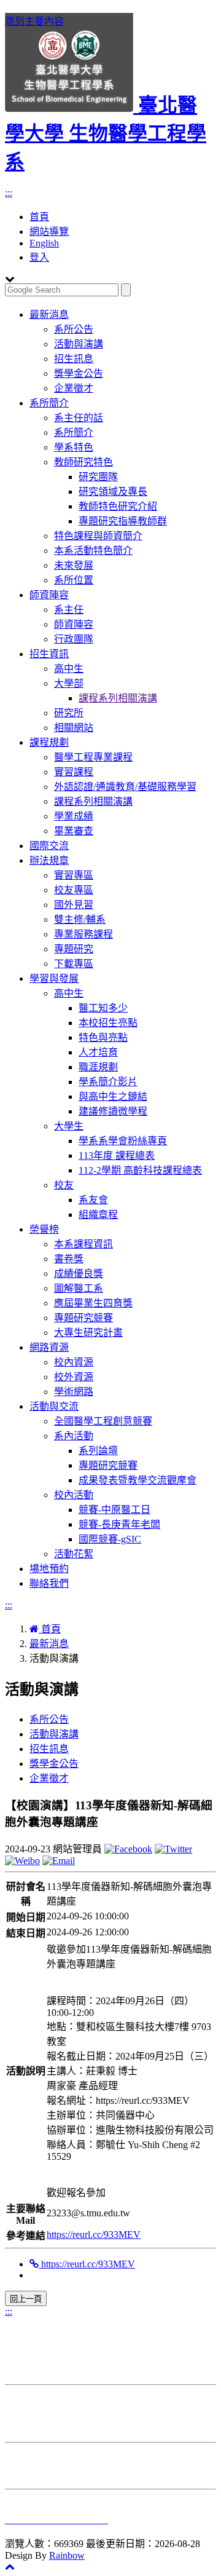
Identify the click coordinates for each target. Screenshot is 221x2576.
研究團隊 (98, 477)
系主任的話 (79, 418)
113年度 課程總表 (117, 1156)
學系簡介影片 (108, 1082)
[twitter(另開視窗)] (173, 1849)
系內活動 (74, 1436)
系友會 (93, 1200)
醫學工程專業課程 (93, 757)
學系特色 (74, 447)
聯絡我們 (49, 1583)
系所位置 (74, 580)
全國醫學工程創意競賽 (103, 1421)
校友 (64, 1185)
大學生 (69, 1126)
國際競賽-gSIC (110, 1539)
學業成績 (74, 816)
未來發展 (74, 565)
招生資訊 (49, 654)
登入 (39, 257)
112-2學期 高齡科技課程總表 (140, 1170)
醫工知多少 (103, 1008)
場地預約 (49, 1569)
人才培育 (98, 1052)
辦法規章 (49, 860)
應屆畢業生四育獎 (93, 1303)
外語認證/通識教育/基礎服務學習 (125, 787)
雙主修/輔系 (80, 919)
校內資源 (74, 1362)
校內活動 (74, 1495)
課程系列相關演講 (118, 698)
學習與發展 (54, 978)
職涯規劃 (98, 1067)
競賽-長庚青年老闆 (119, 1524)
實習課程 (74, 772)
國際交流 (49, 846)
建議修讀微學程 (113, 1111)
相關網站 (74, 728)
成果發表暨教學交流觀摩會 (138, 1480)
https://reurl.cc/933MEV (94, 2234)
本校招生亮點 (108, 1023)
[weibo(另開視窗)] (22, 1861)
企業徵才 (74, 388)
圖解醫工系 (79, 1288)
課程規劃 (49, 742)
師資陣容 (49, 595)
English (44, 243)
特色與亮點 (103, 1037)
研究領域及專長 (113, 492)
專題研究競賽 (83, 1318)
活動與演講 (79, 344)
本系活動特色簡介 (93, 551)
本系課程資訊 (83, 1244)
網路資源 (49, 1347)
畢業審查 (74, 831)
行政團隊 (74, 639)
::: (9, 193)
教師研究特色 (83, 462)
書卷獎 (69, 1259)
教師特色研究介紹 (118, 506)
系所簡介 (49, 403)
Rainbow (67, 2555)
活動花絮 (74, 1554)
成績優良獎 (79, 1274)
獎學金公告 (79, 373)
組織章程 (98, 1215)
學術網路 (74, 1392)
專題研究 (74, 949)
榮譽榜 (44, 1229)
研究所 (69, 713)
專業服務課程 (83, 934)
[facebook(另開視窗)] (128, 1849)
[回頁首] (10, 2566)
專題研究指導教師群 (123, 521)
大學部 (69, 683)
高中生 (69, 669)
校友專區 (74, 890)
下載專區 (74, 964)
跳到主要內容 (34, 21)
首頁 (39, 217)
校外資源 (74, 1377)
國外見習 (74, 905)
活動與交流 (54, 1406)
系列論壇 (98, 1451)
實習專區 (74, 875)
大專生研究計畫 (88, 1333)
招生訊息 (74, 359)
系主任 (69, 610)
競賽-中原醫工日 (114, 1510)
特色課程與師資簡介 (98, 536)
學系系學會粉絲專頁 (123, 1141)
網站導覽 (49, 231)
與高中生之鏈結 (113, 1096)
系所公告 (74, 329)
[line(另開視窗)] (59, 1861)
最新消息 (49, 314)
